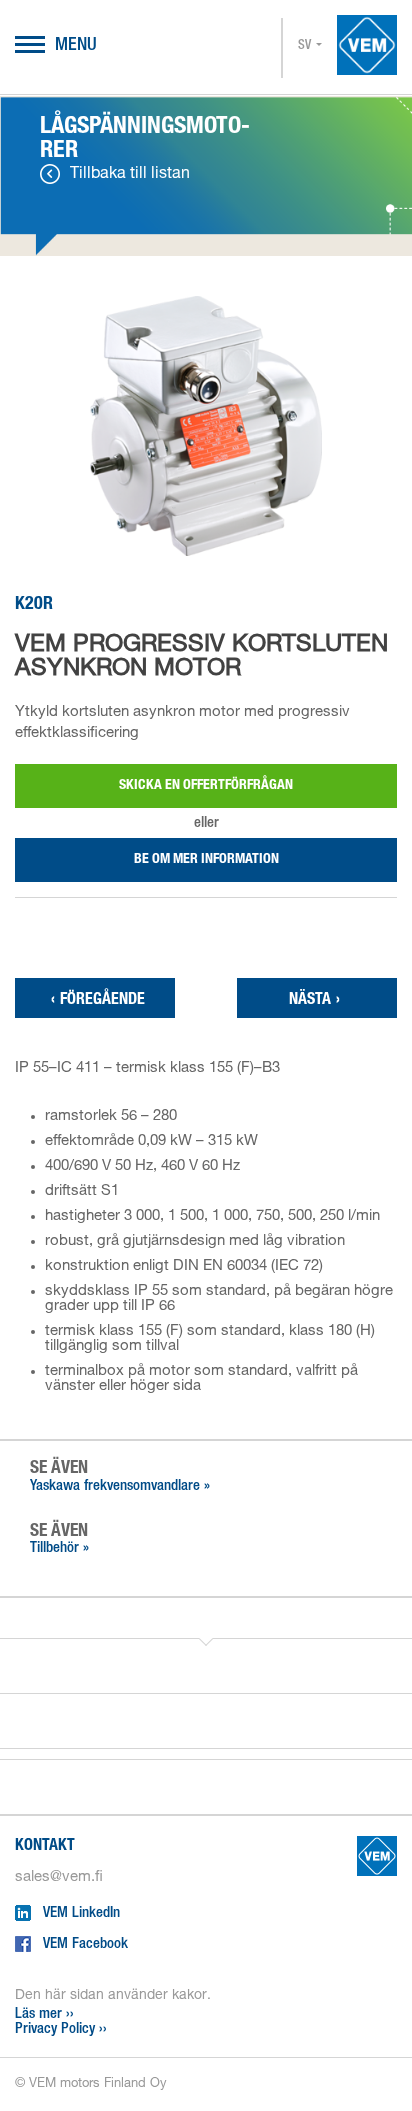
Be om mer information (206, 860)
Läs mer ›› (44, 2014)
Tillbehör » (59, 1548)
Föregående (98, 1001)
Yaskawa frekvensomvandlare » (120, 1486)
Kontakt (45, 1847)
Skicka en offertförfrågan (206, 786)
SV (304, 46)
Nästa (314, 1001)
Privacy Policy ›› (61, 2029)
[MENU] (30, 46)
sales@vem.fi (59, 1877)
